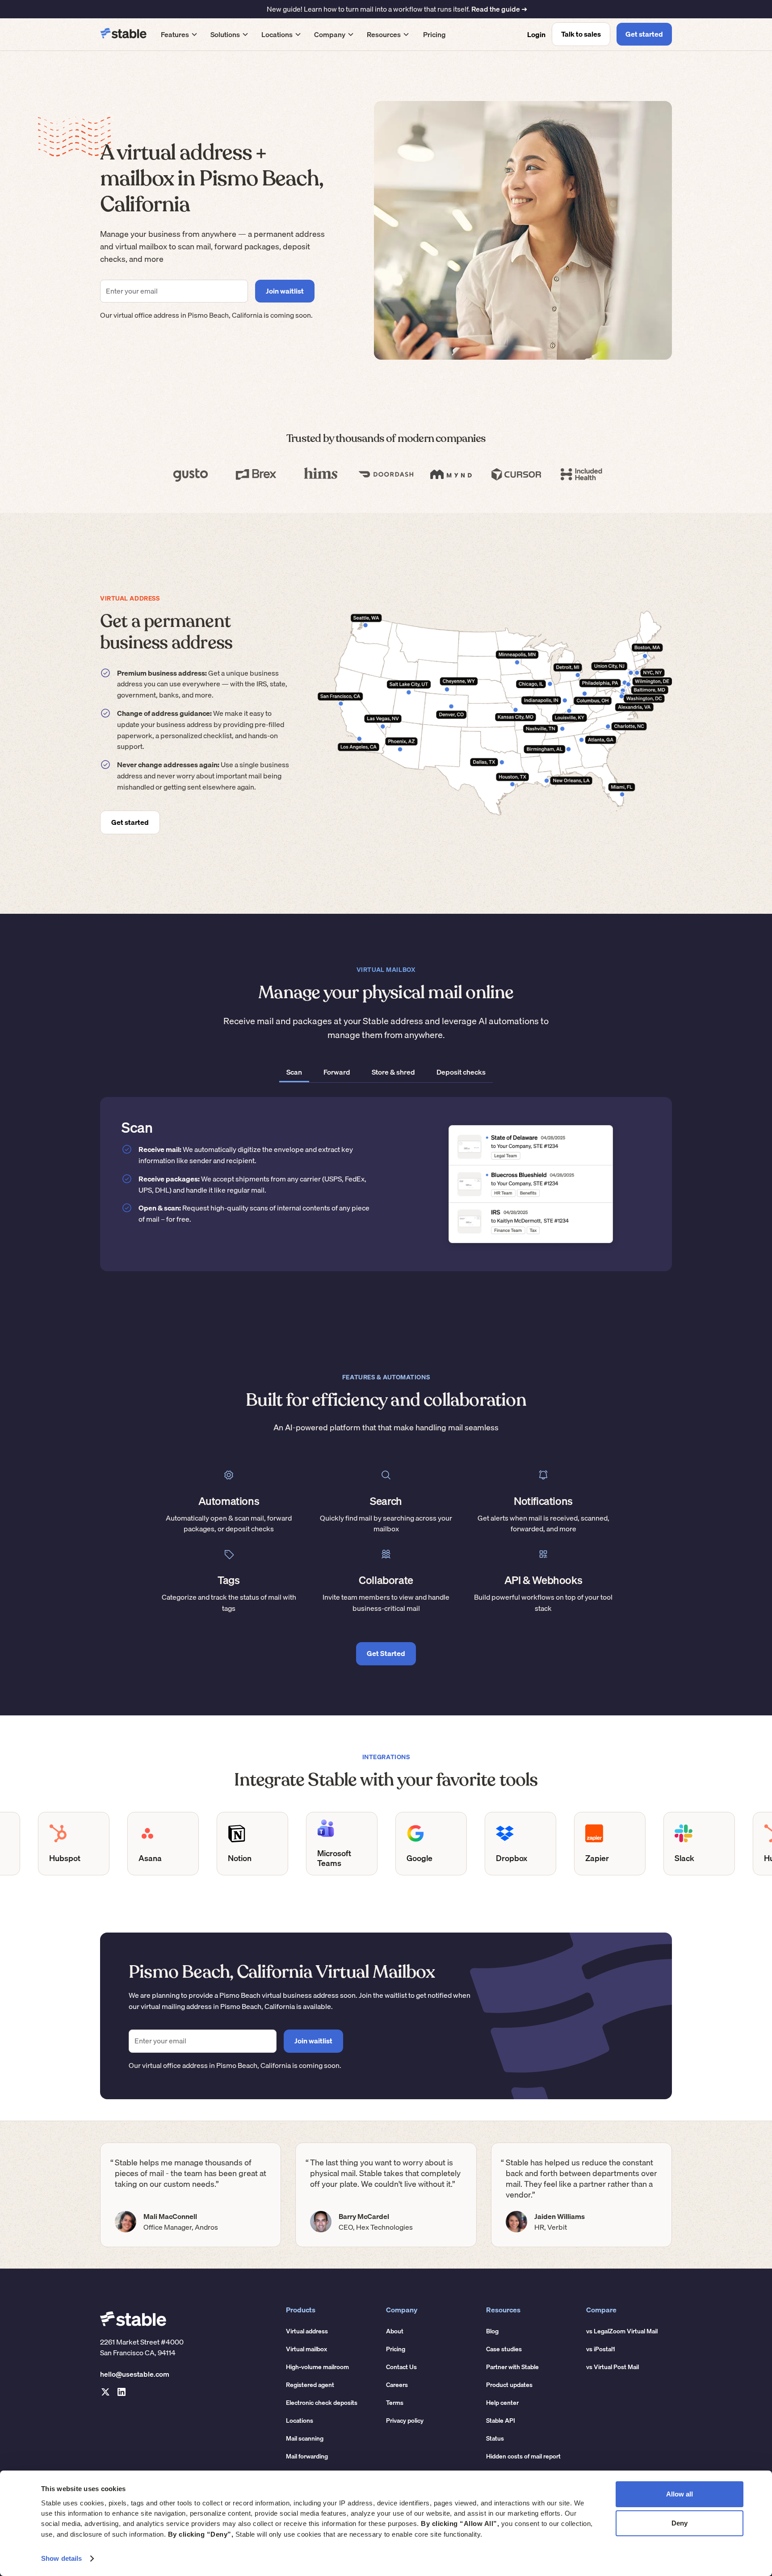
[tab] (294, 1073)
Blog (492, 2331)
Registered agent (310, 2385)
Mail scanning (305, 2438)
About (395, 2331)
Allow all (680, 2494)
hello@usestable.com (135, 2374)
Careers (397, 2385)
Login (536, 34)
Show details (61, 2558)
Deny (680, 2523)
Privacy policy (405, 2421)
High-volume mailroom (317, 2367)
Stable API (501, 2421)
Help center (502, 2403)
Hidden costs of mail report (523, 2456)
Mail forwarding (307, 2456)
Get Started (386, 1653)
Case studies (504, 2349)
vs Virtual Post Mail (613, 2367)
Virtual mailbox (306, 2349)
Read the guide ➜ (499, 9)
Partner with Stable (512, 2367)
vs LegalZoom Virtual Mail (622, 2331)
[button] (179, 34)
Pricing (434, 34)
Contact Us (401, 2367)
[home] (123, 34)
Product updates (509, 2385)
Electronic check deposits (322, 2403)
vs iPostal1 (601, 2349)
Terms (395, 2403)
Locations (300, 2421)
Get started (644, 34)
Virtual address (307, 2331)
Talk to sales (581, 34)
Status (495, 2438)
